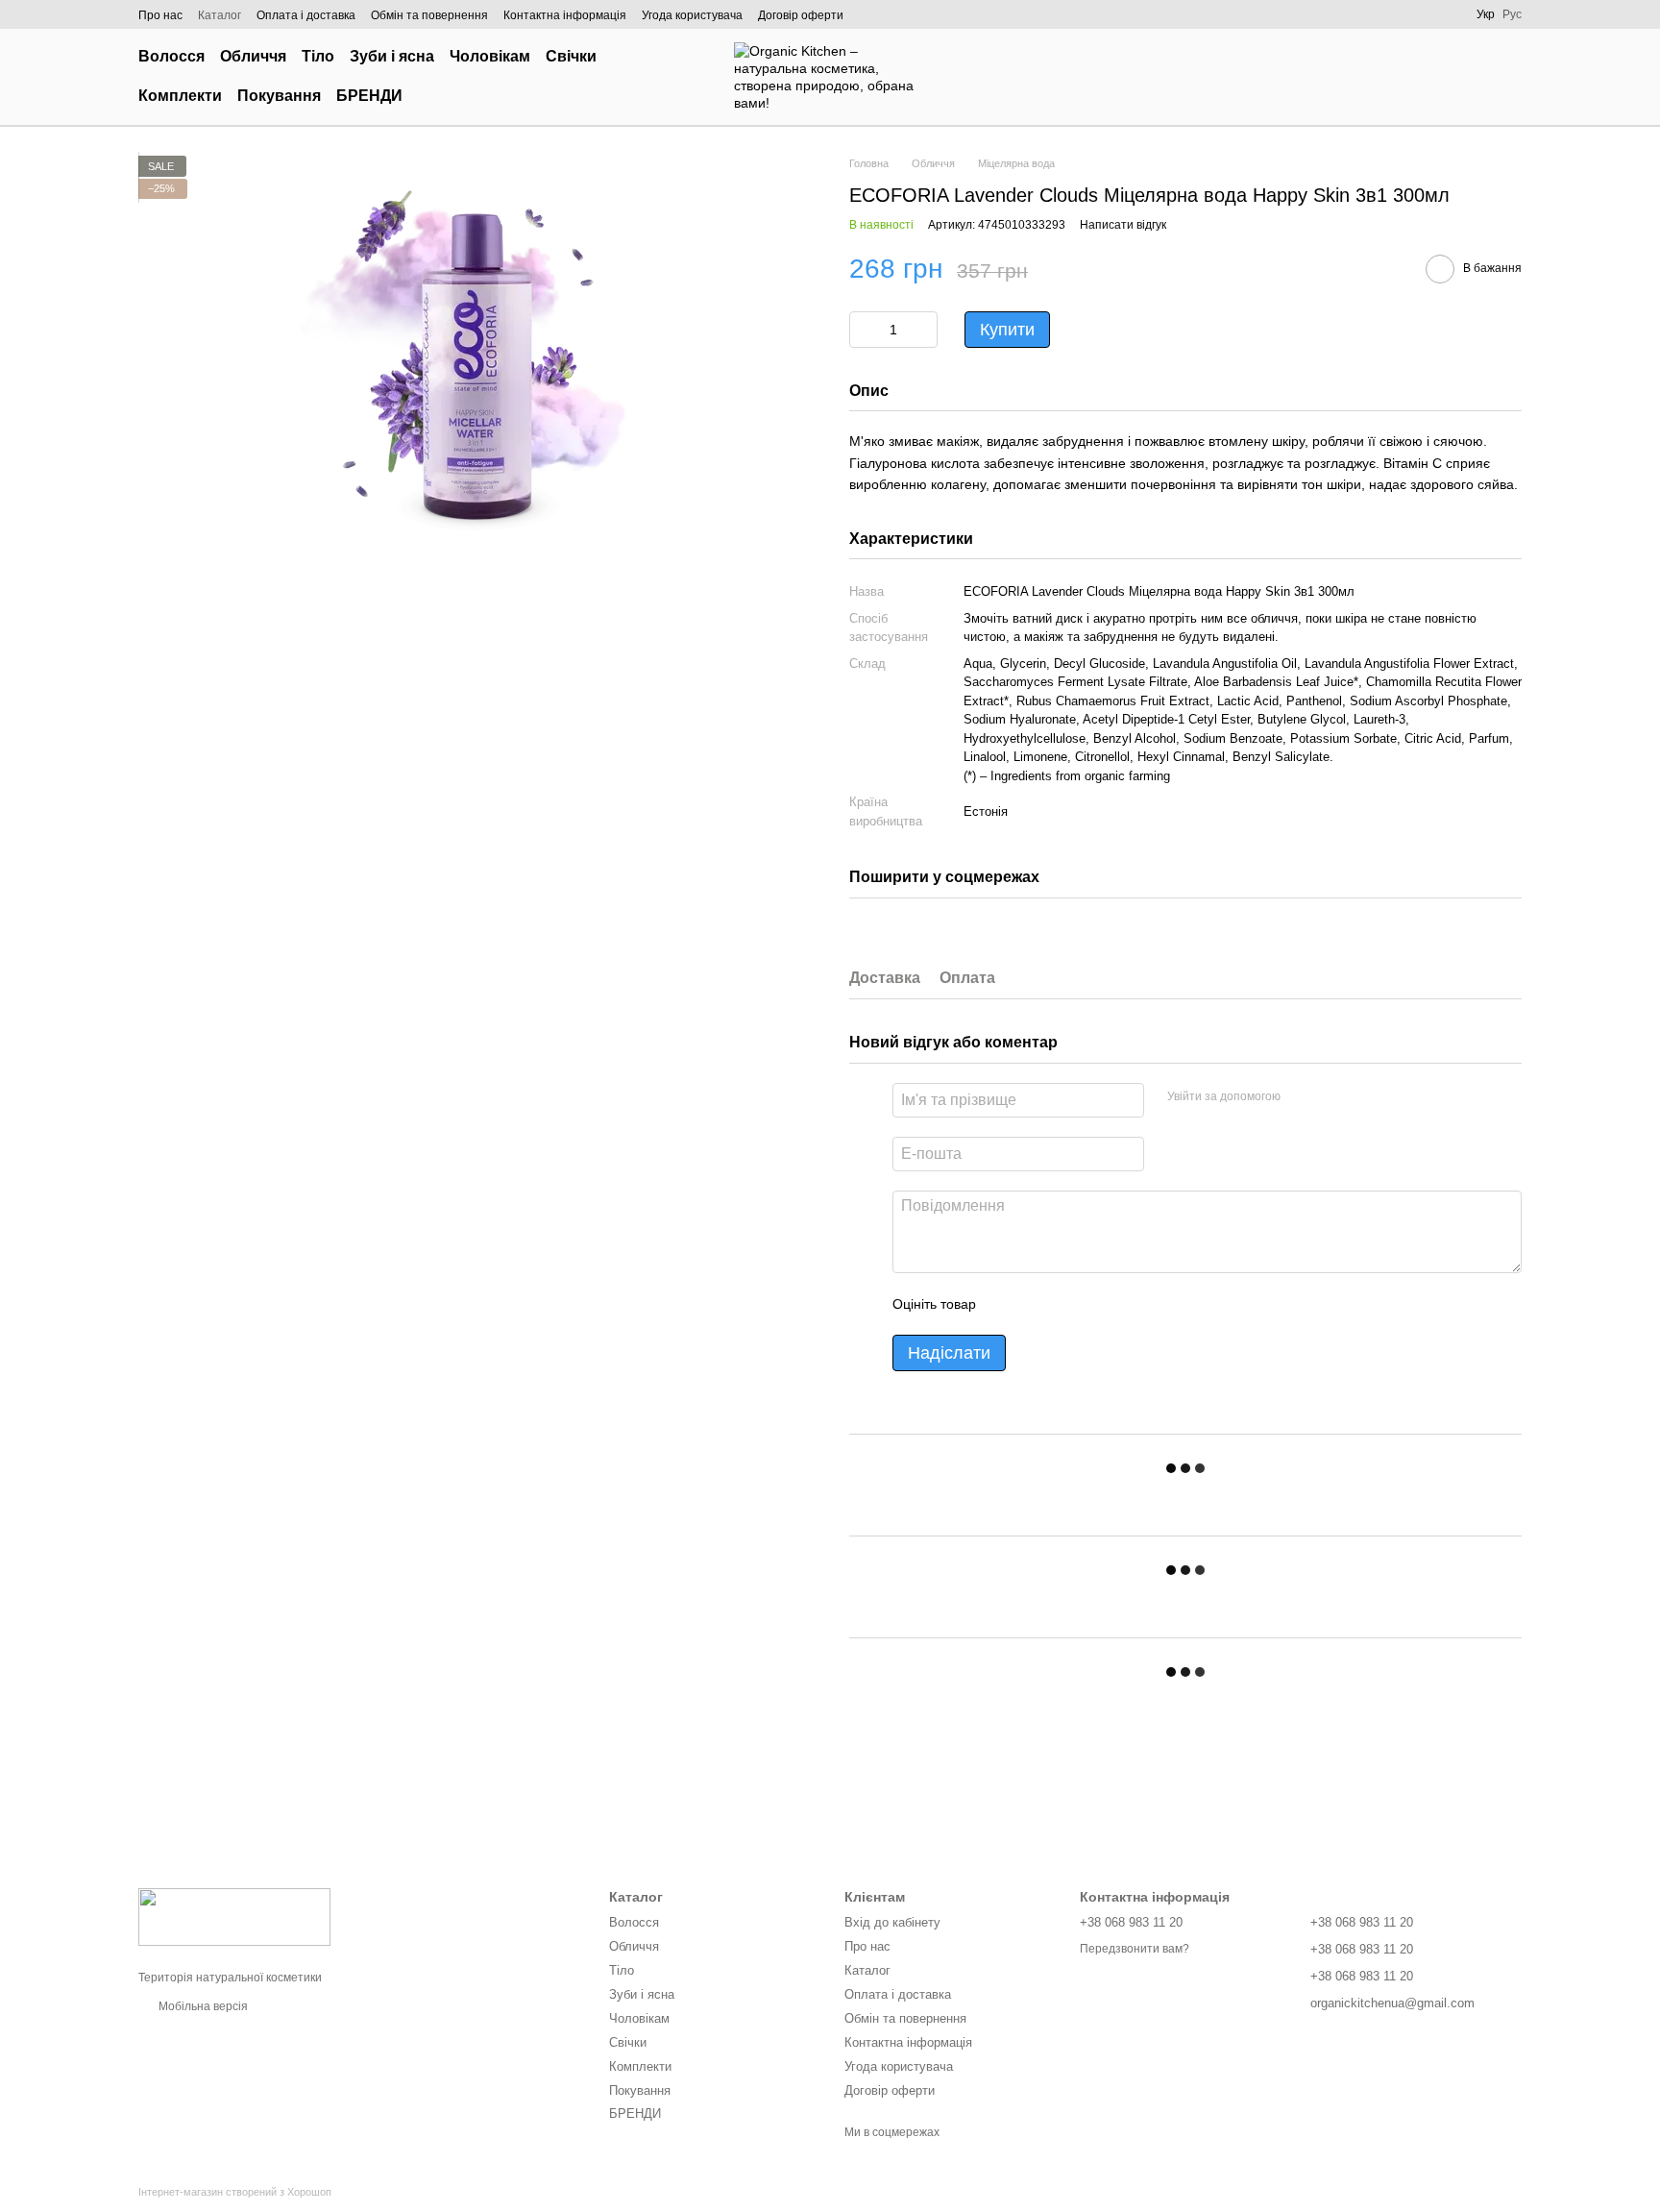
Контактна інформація (565, 15)
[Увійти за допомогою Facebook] (1302, 1097)
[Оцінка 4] (1100, 1304)
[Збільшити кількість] (923, 330)
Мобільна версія (202, 2006)
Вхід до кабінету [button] (892, 1922)
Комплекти (180, 96)
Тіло (318, 56)
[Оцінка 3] (1069, 1304)
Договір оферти (801, 15)
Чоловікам (490, 56)
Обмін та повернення (429, 15)
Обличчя (253, 56)
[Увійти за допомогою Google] (1332, 1097)
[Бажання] (1406, 77)
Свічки (571, 56)
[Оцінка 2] (1038, 1304)
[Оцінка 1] (1008, 1304)
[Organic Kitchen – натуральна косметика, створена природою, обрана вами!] (234, 1916)
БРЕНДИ (369, 96)
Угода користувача (692, 15)
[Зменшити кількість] (864, 330)
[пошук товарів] (680, 77)
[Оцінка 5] (1131, 1304)
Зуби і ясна (392, 56)
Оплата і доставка (306, 15)
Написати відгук (1123, 225)
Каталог (220, 15)
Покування (279, 96)
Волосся (171, 56)
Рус (1512, 14)
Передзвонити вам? (1135, 1949)
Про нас (160, 15)
